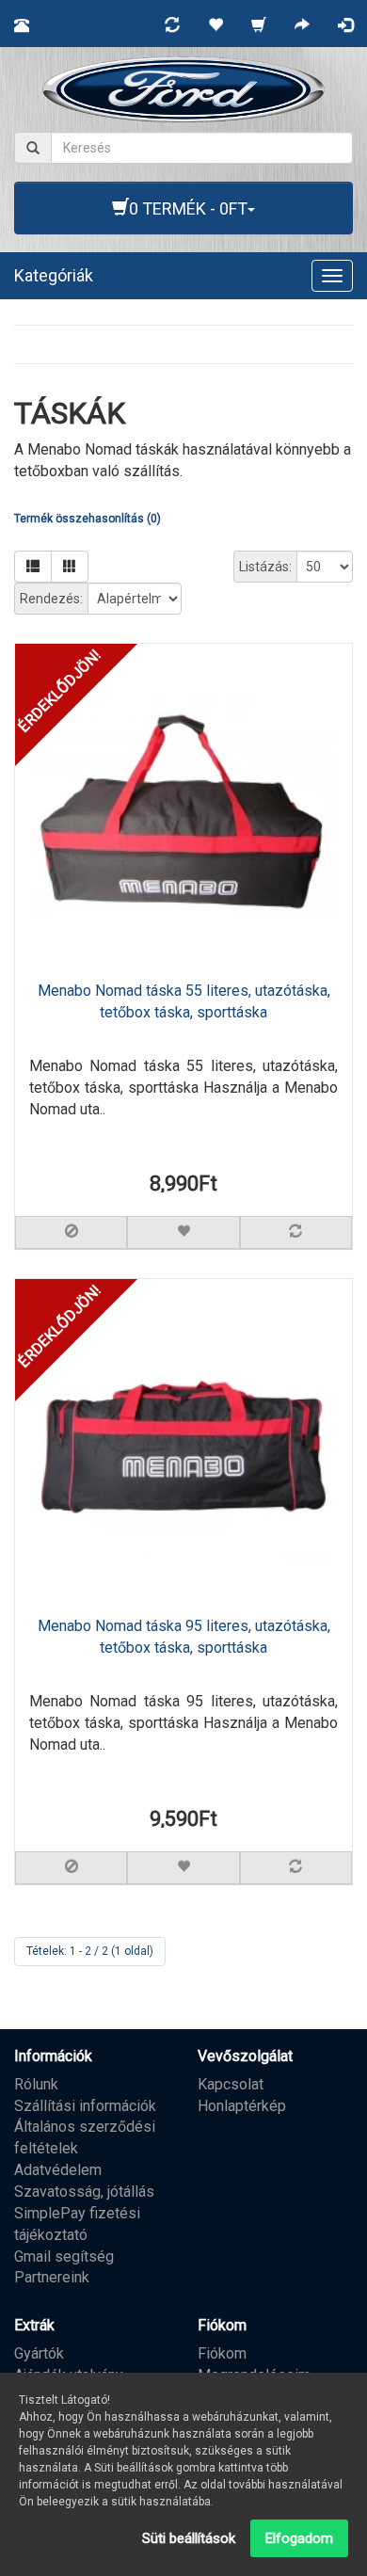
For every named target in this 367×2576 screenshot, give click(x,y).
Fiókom (222, 2353)
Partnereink (52, 2277)
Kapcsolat (231, 2084)
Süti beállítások (189, 2538)
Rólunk (36, 2084)
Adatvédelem (58, 2170)
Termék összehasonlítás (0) (88, 519)
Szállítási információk (85, 2106)
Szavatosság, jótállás (84, 2192)
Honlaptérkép (242, 2106)
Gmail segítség (64, 2256)
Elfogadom (299, 2538)
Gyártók (39, 2353)
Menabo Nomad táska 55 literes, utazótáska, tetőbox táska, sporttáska (184, 1001)
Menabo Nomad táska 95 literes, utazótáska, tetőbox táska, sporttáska (184, 1637)
